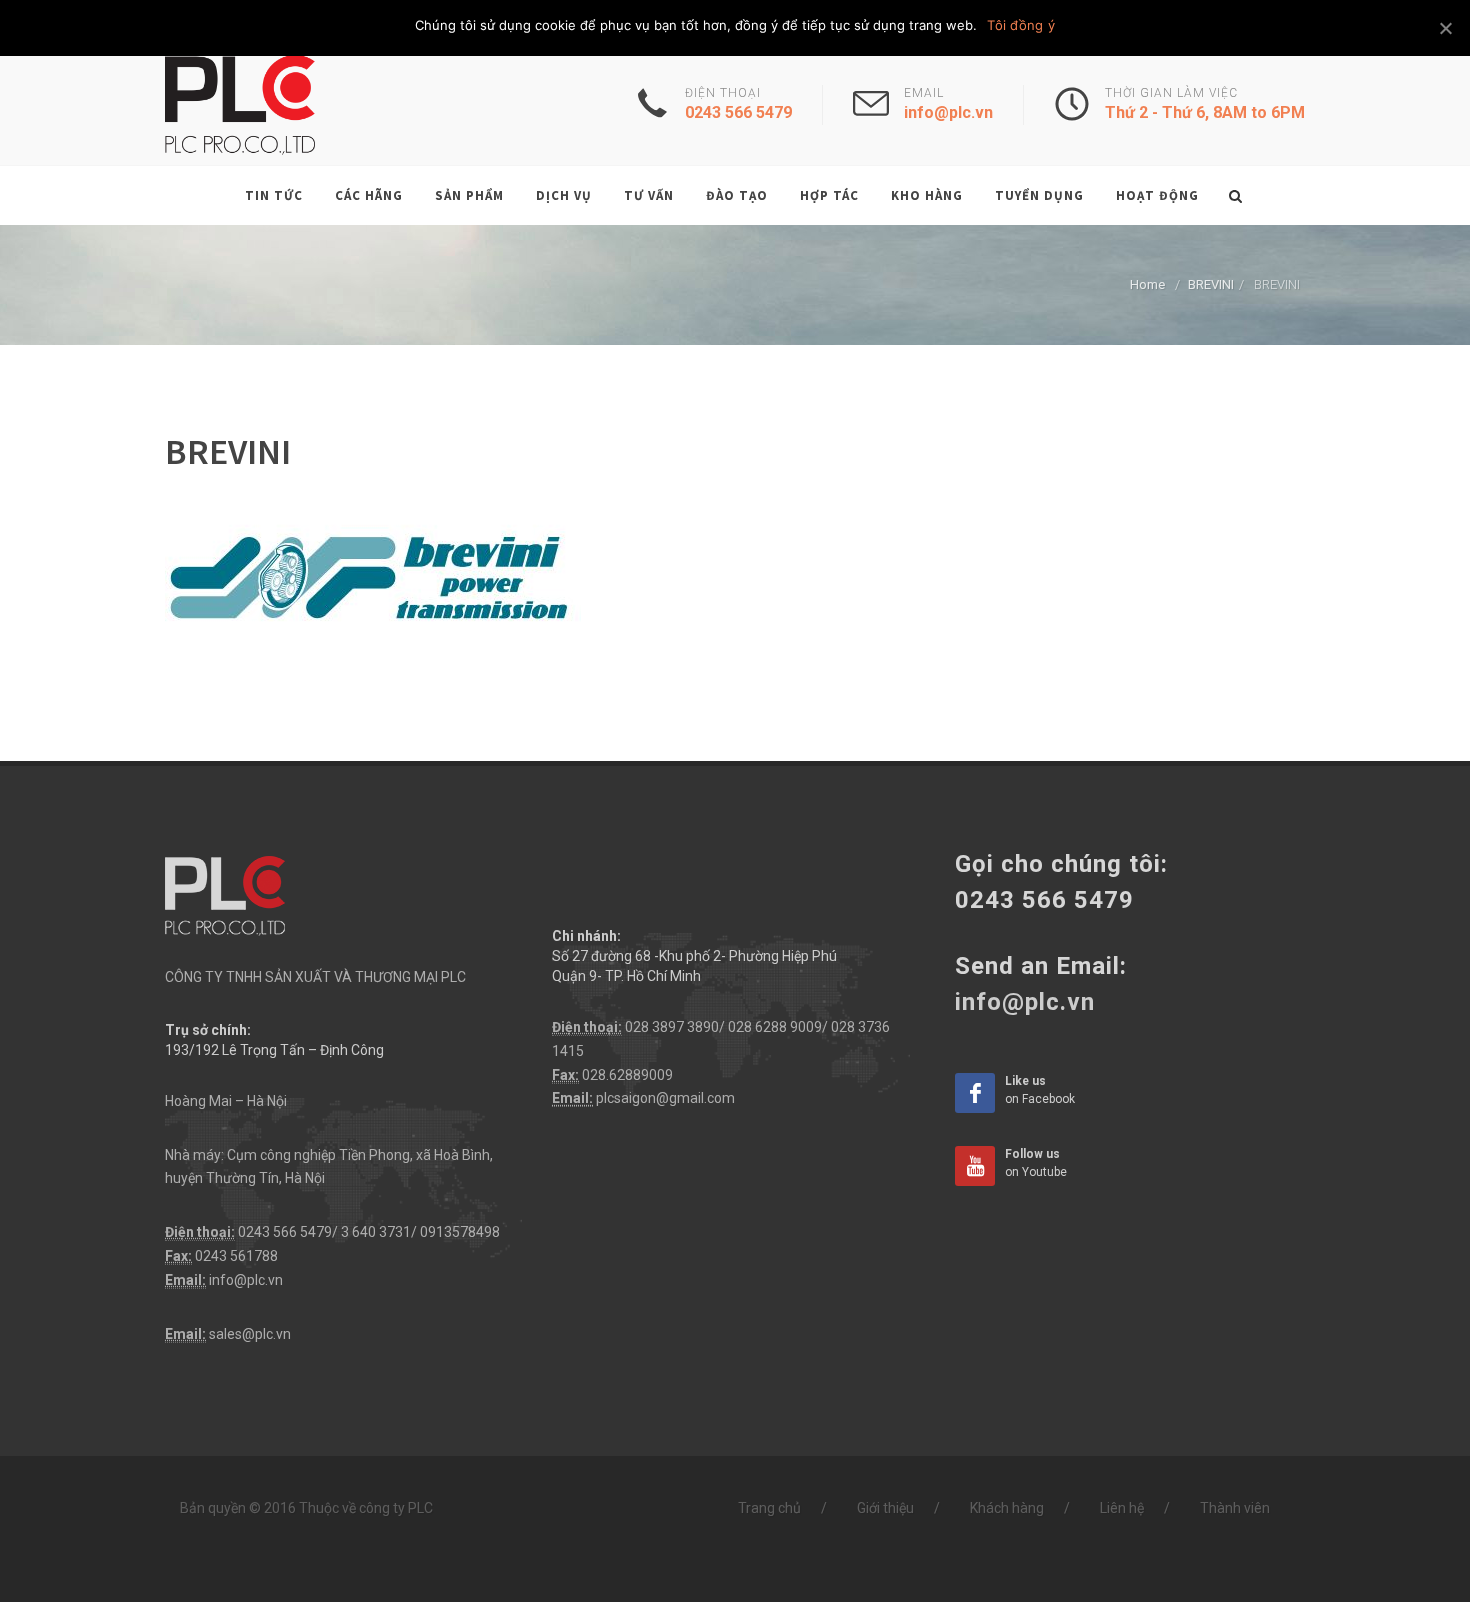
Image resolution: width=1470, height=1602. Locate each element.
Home (1147, 284)
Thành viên (1235, 1508)
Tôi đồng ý (1021, 25)
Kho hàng (927, 195)
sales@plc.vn (250, 1334)
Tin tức (274, 195)
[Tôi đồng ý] (1445, 28)
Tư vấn (649, 195)
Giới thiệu (885, 1508)
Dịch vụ (564, 195)
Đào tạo (737, 195)
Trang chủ (769, 1508)
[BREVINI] (373, 579)
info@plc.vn (246, 1280)
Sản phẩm (469, 195)
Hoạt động (1157, 195)
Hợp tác (829, 195)
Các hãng (369, 195)
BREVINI (1211, 284)
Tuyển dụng (1039, 195)
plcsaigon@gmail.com (665, 1098)
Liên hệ (1122, 1508)
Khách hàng (1007, 1508)
